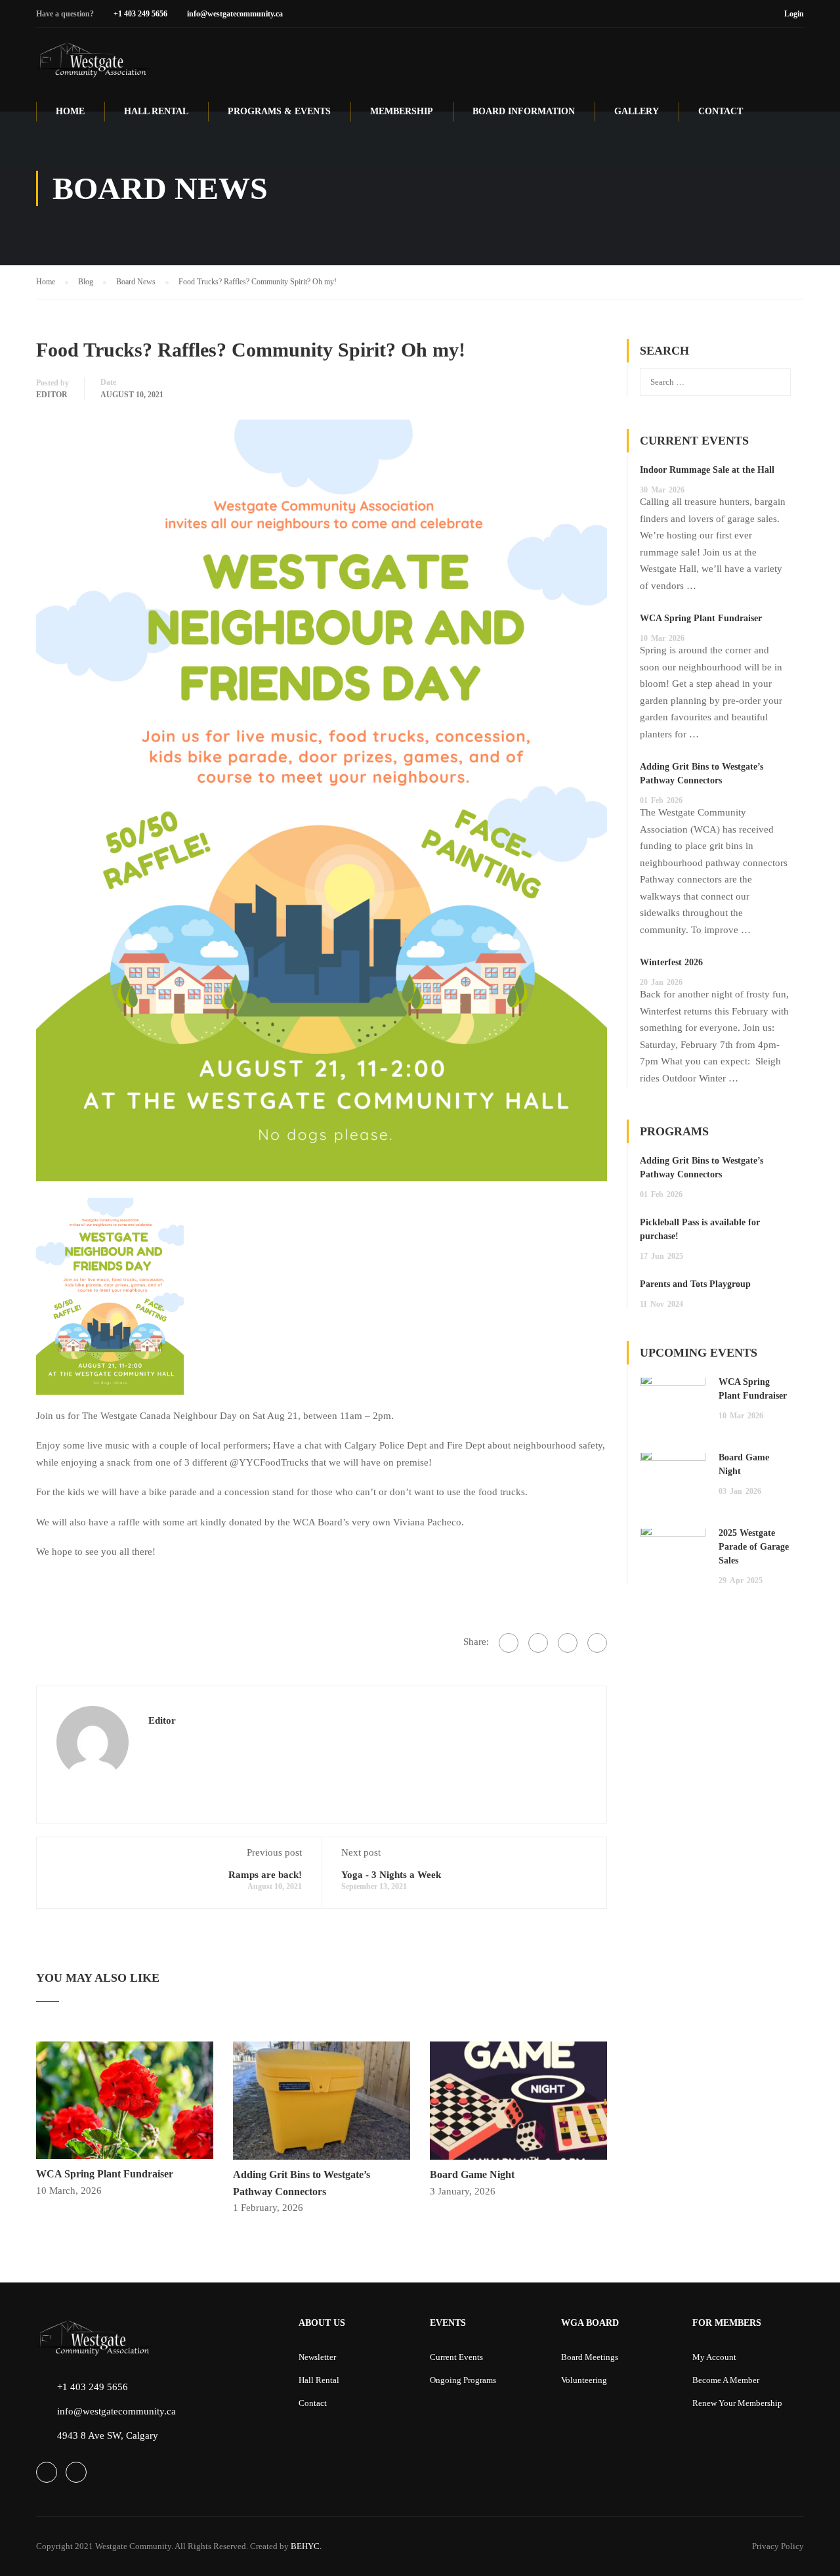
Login (794, 14)
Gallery (637, 111)
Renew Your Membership (737, 2403)
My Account (714, 2357)
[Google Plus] (538, 1643)
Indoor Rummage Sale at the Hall (707, 470)
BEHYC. (305, 2546)
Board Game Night (472, 2174)
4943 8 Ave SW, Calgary (108, 2435)
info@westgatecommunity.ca (235, 14)
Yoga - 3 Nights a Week (391, 1875)
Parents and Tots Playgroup (695, 1284)
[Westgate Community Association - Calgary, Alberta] (94, 60)
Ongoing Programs (463, 2380)
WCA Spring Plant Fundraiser (105, 2174)
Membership (402, 111)
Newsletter (317, 2357)
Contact (721, 111)
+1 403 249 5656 (140, 14)
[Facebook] (509, 1643)
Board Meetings (590, 2357)
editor (52, 395)
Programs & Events (279, 111)
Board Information (524, 111)
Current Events (456, 2357)
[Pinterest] (568, 1643)
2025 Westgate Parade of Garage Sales (754, 1547)
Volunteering (584, 2380)
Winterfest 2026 (671, 962)
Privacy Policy (778, 2546)
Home (70, 111)
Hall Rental (156, 111)
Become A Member (726, 2380)
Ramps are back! (265, 1875)
